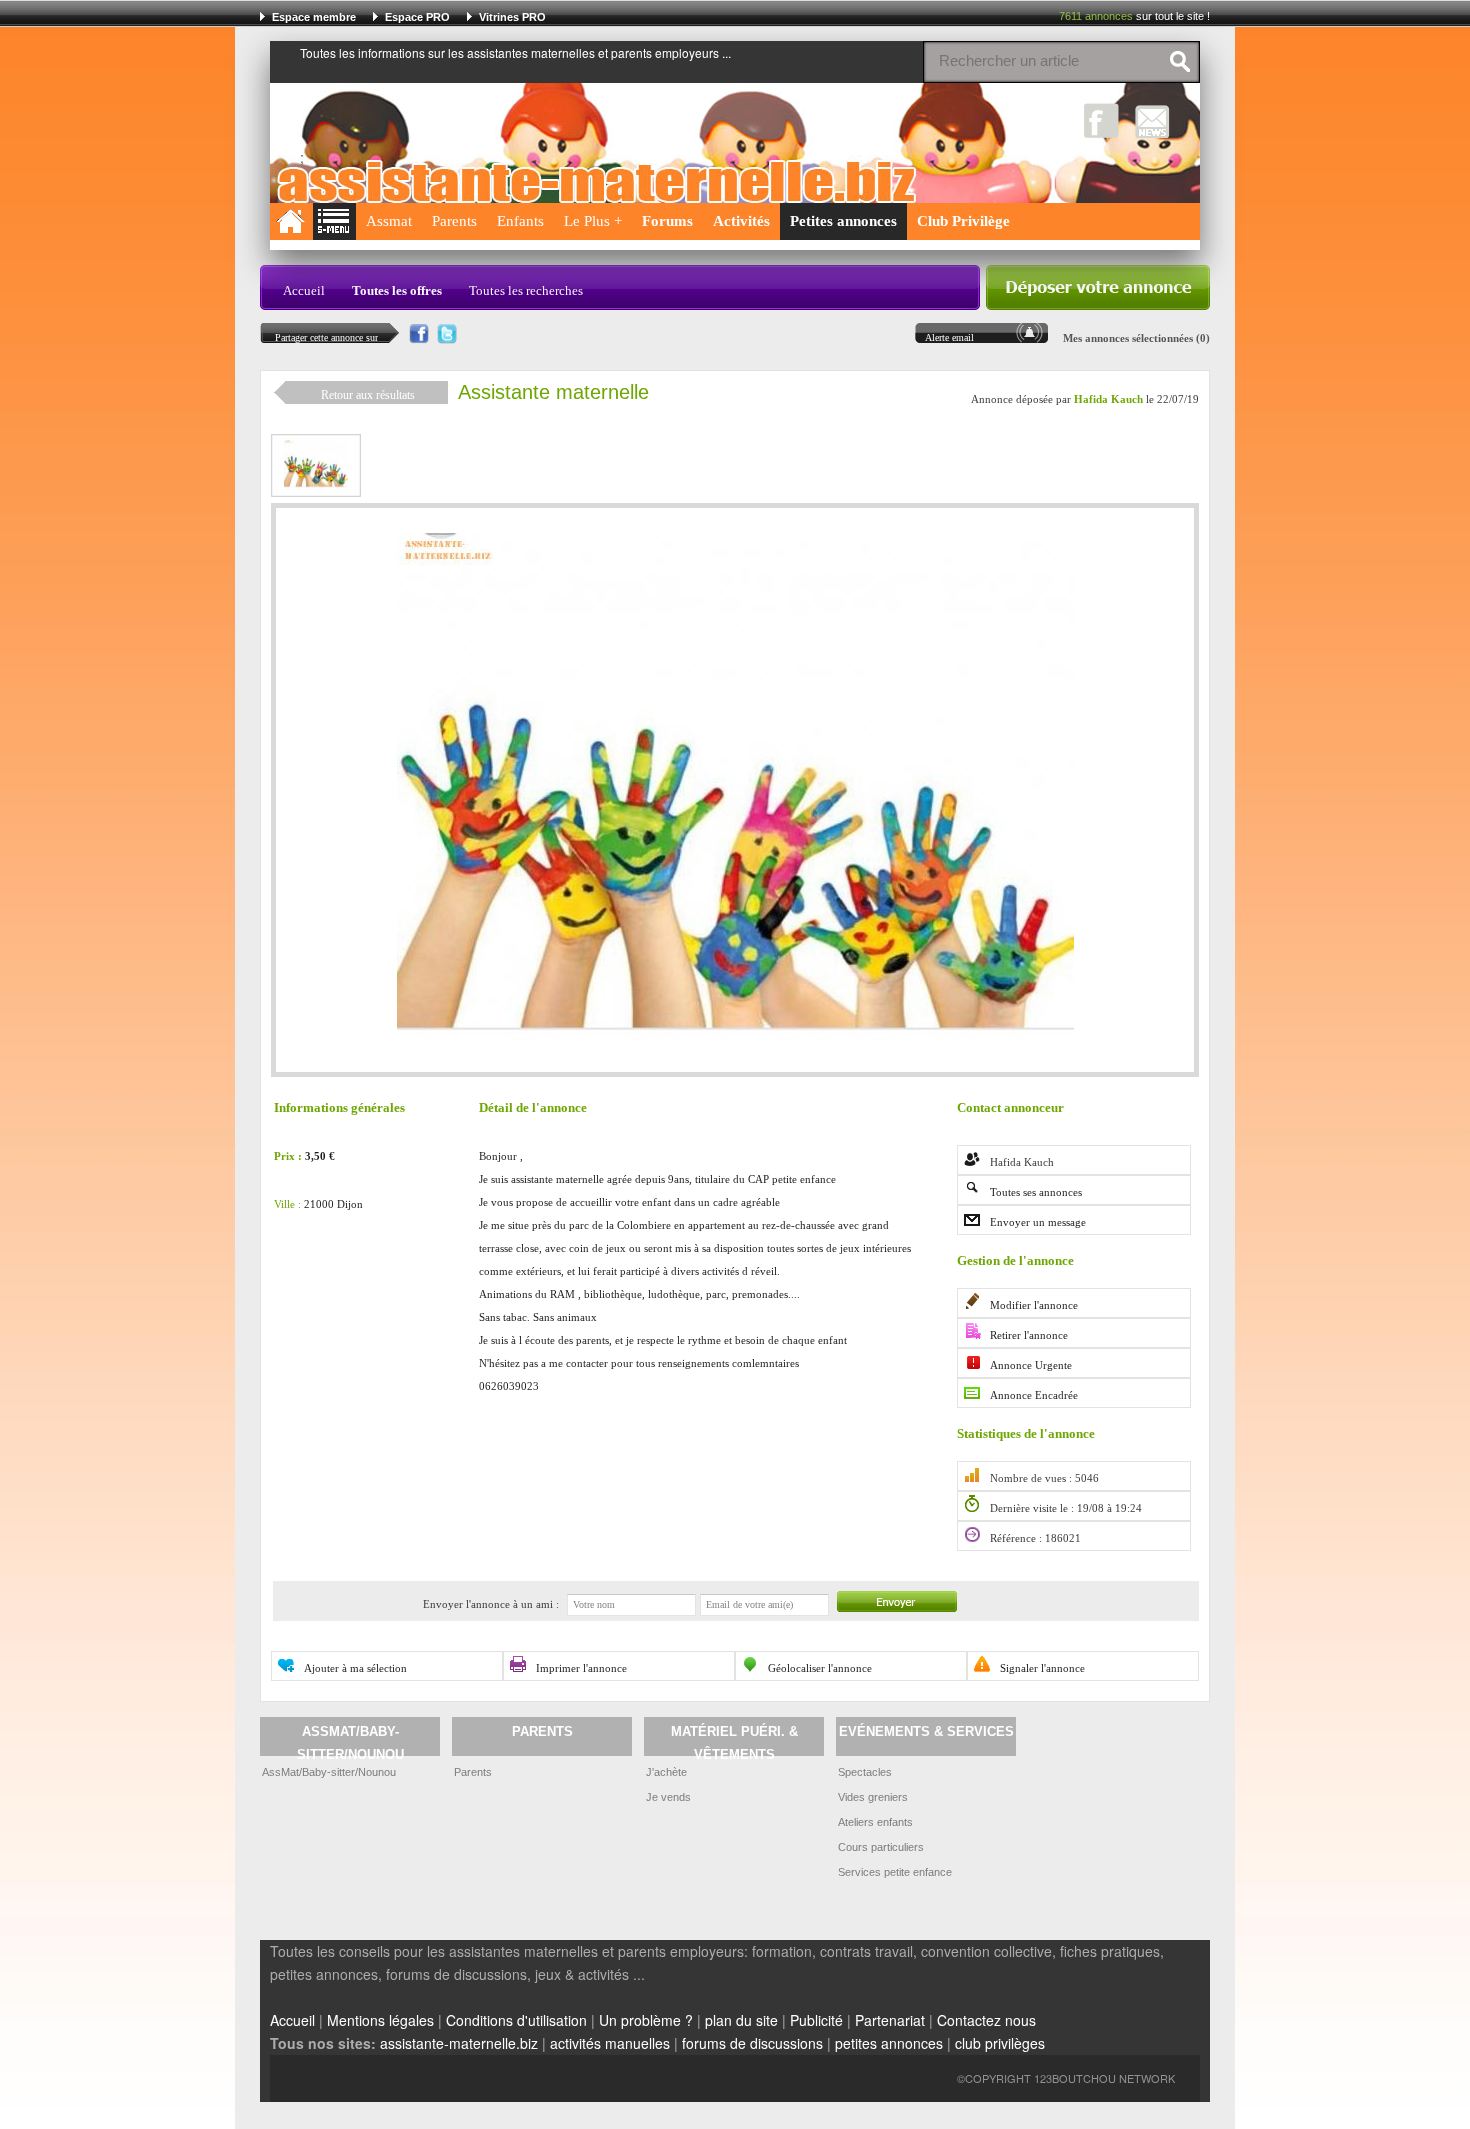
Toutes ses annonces (1036, 1192)
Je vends (668, 1797)
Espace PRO (417, 17)
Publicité (816, 2020)
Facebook (1101, 120)
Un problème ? (646, 2020)
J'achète (666, 1772)
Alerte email (949, 337)
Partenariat (890, 2020)
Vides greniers (873, 1797)
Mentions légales (380, 2020)
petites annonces (889, 2043)
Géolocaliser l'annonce (820, 1668)
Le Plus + (593, 221)
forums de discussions (752, 2043)
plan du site (741, 2020)
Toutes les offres (397, 290)
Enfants (520, 221)
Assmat (389, 221)
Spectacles (865, 1772)
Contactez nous (986, 2020)
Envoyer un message (1038, 1222)
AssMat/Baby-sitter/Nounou (329, 1772)
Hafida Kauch (1108, 399)
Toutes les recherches (526, 290)
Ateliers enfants (875, 1822)
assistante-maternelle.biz (459, 2043)
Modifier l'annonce (1034, 1305)
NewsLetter (1152, 120)
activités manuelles (610, 2043)
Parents (454, 221)
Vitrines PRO (512, 17)
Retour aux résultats (368, 395)
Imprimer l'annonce (581, 1668)
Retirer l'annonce (1029, 1335)
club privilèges (1000, 2043)
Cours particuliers (881, 1847)
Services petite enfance (895, 1872)
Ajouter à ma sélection (355, 1668)
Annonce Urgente (1031, 1365)
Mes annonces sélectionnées (1128, 338)
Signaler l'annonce (1042, 1668)
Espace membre (314, 17)
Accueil (304, 290)
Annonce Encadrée (1034, 1395)
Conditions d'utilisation (516, 2020)
